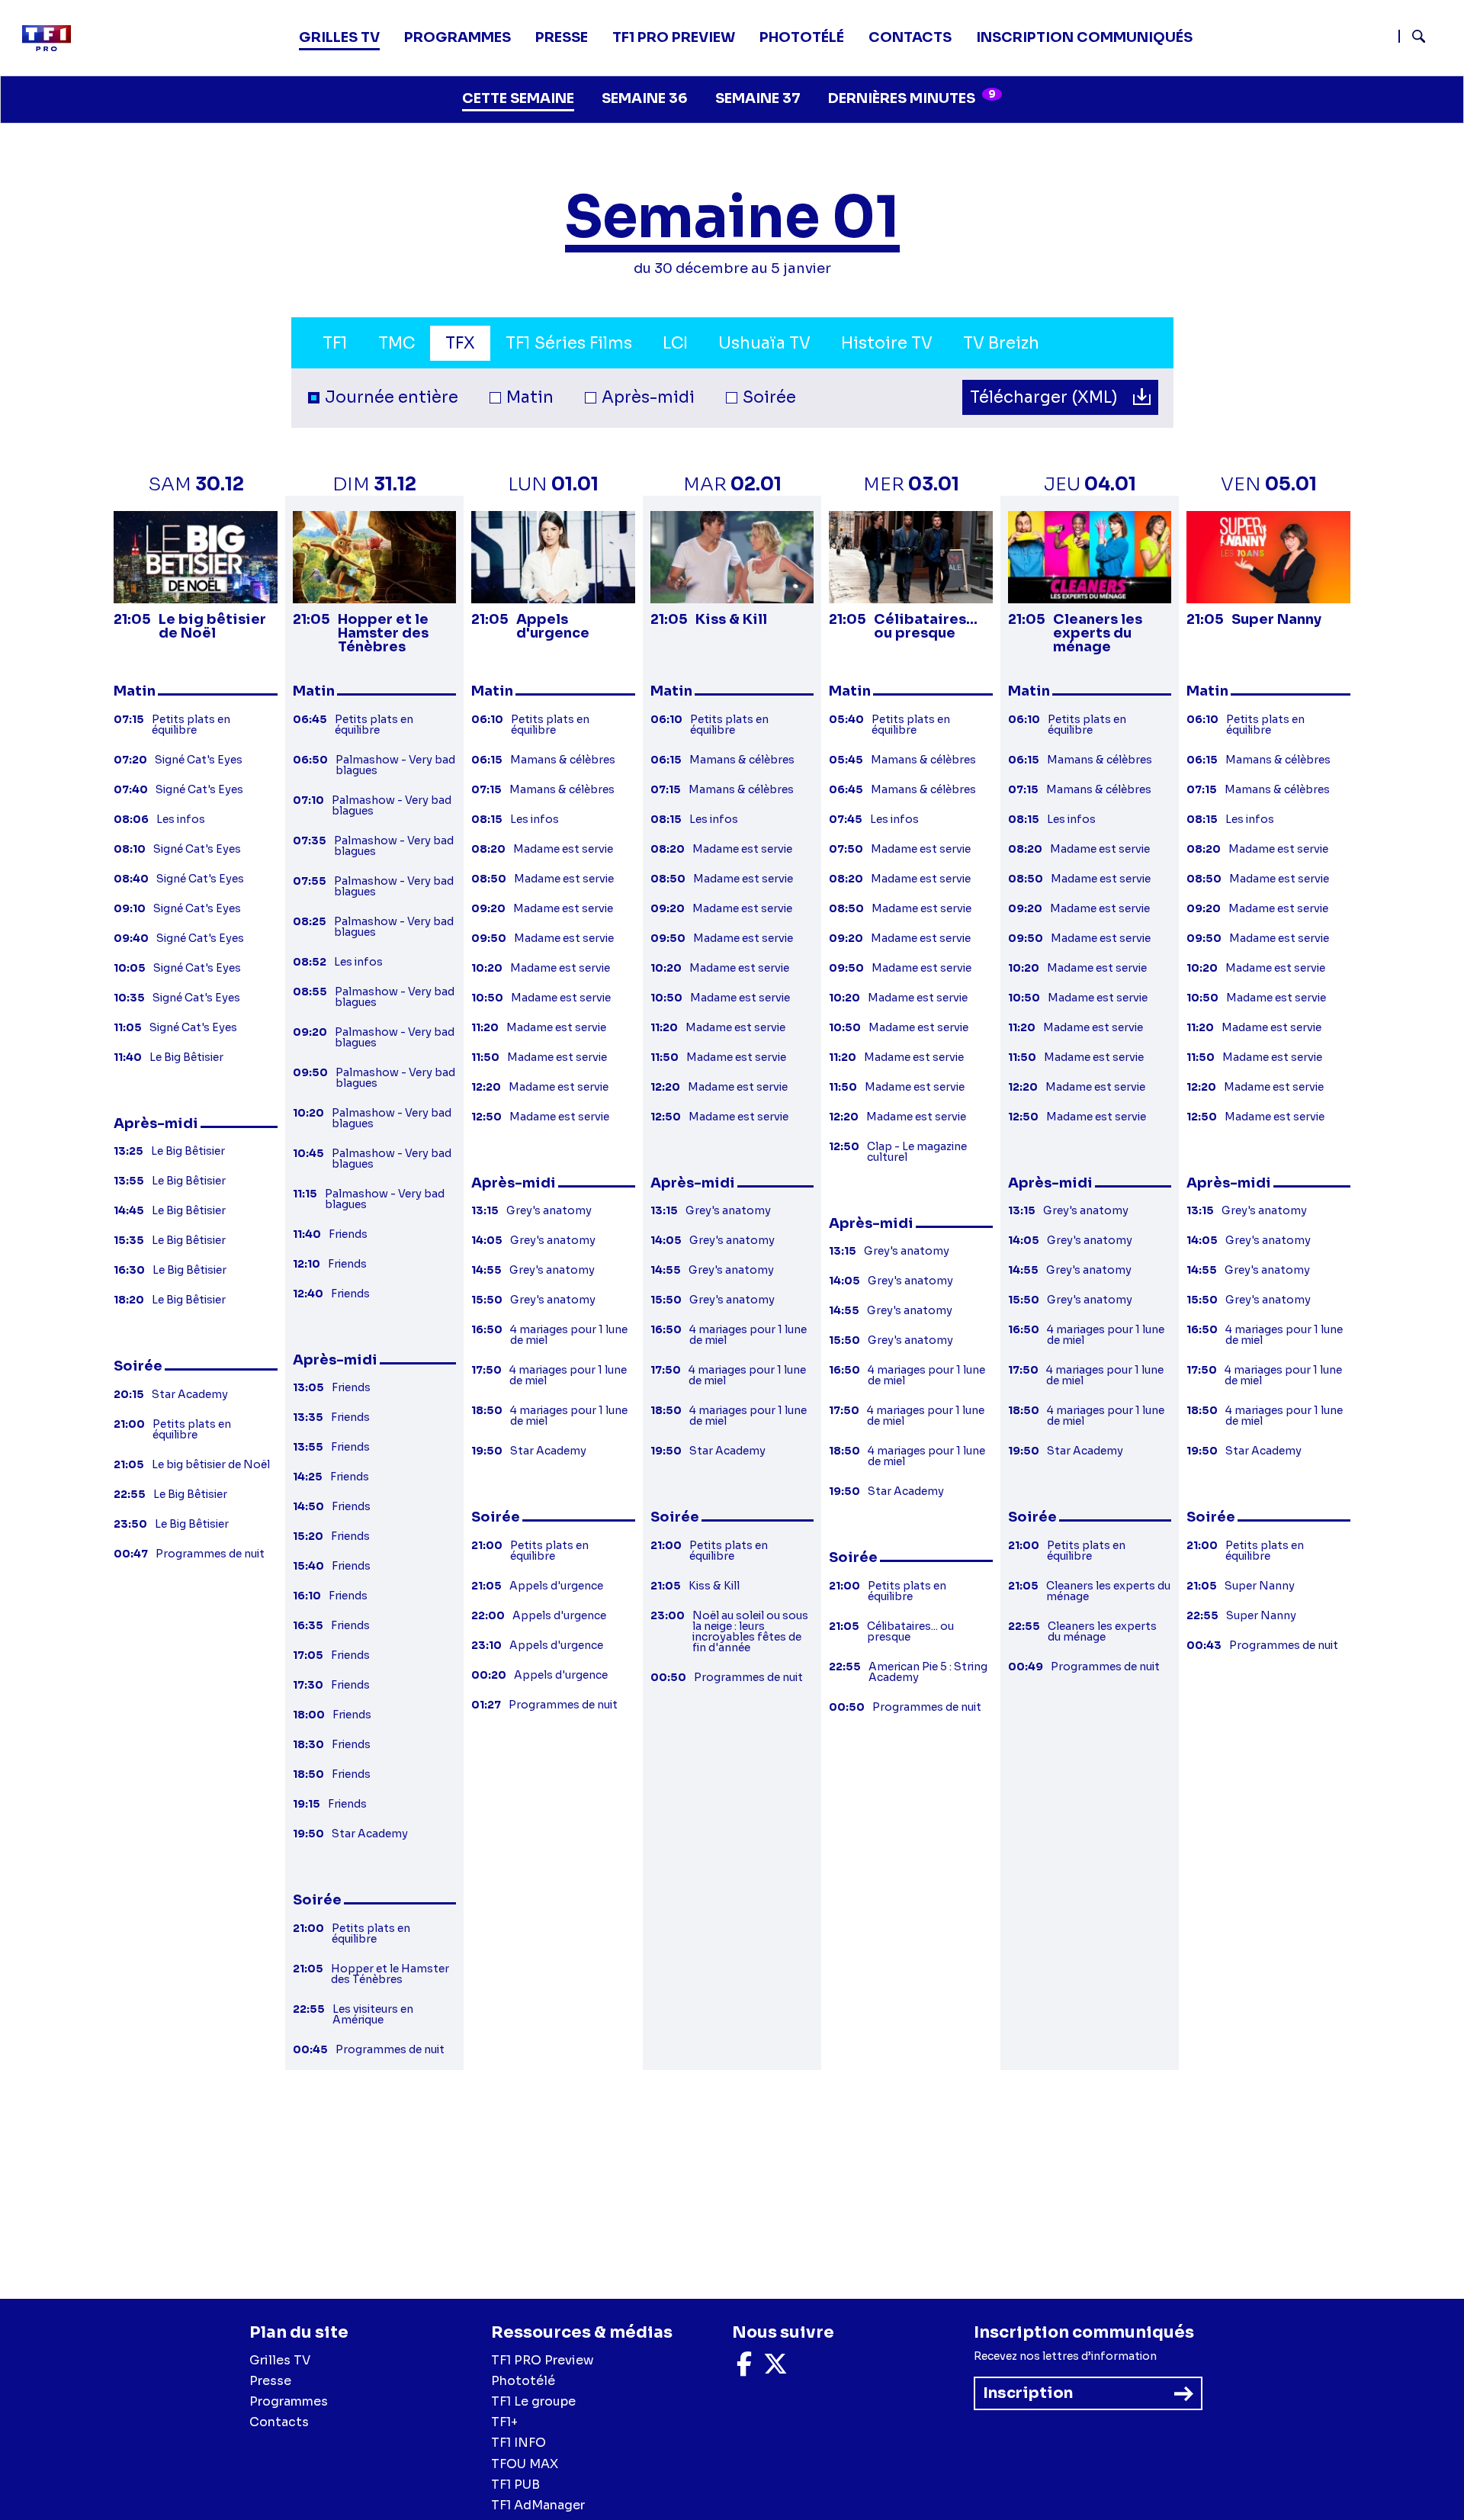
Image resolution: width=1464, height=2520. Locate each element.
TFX (460, 343)
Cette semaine (518, 98)
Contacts (279, 2422)
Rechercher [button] (1413, 36)
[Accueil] (53, 38)
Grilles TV (339, 37)
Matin (530, 397)
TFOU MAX (525, 2464)
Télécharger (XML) (1046, 397)
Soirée (769, 397)
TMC (396, 343)
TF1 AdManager (538, 2505)
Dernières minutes (912, 97)
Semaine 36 (645, 98)
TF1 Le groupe (533, 2401)
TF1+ (504, 2422)
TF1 (335, 343)
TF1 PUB (515, 2485)
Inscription (1028, 2393)
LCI (675, 343)
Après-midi (648, 397)
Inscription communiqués (1084, 37)
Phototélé (802, 37)
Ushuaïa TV (764, 343)
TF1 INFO (518, 2443)
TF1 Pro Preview (674, 37)
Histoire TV (887, 343)
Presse (562, 37)
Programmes (289, 2401)
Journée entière (392, 397)
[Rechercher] (1425, 38)
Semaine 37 (758, 98)
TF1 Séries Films (569, 343)
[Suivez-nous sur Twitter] (775, 2369)
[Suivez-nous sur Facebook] (744, 2369)
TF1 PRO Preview (543, 2360)
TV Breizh (1001, 343)
